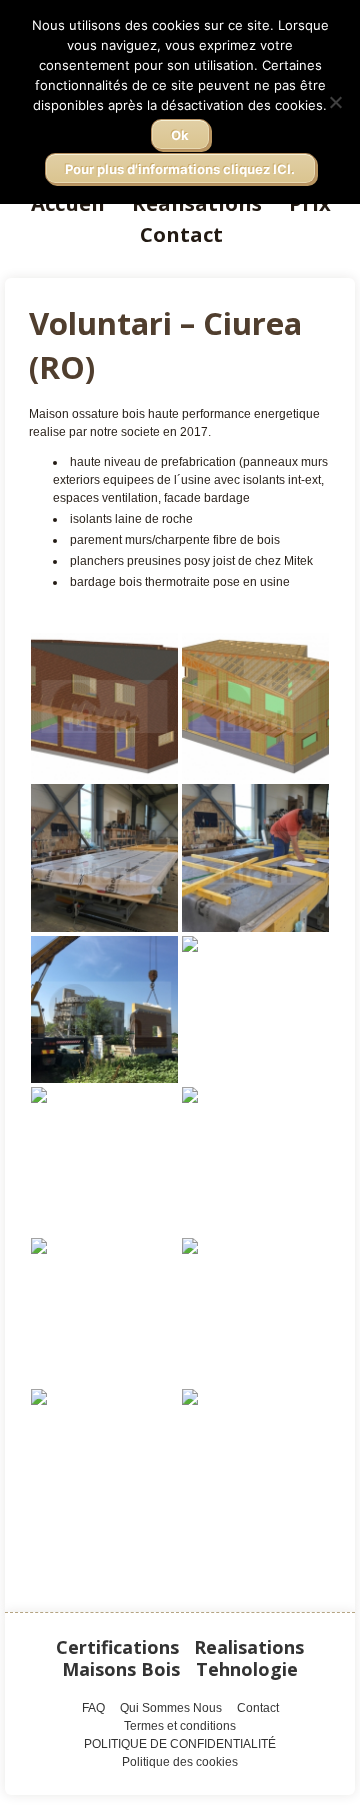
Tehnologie (247, 1669)
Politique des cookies (180, 1762)
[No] (335, 102)
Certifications (117, 1647)
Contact (181, 234)
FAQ (93, 1708)
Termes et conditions (180, 1726)
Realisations (249, 1647)
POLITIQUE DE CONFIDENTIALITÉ (180, 1744)
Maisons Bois (121, 1669)
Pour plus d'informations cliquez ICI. (180, 169)
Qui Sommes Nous (171, 1708)
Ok (180, 135)
